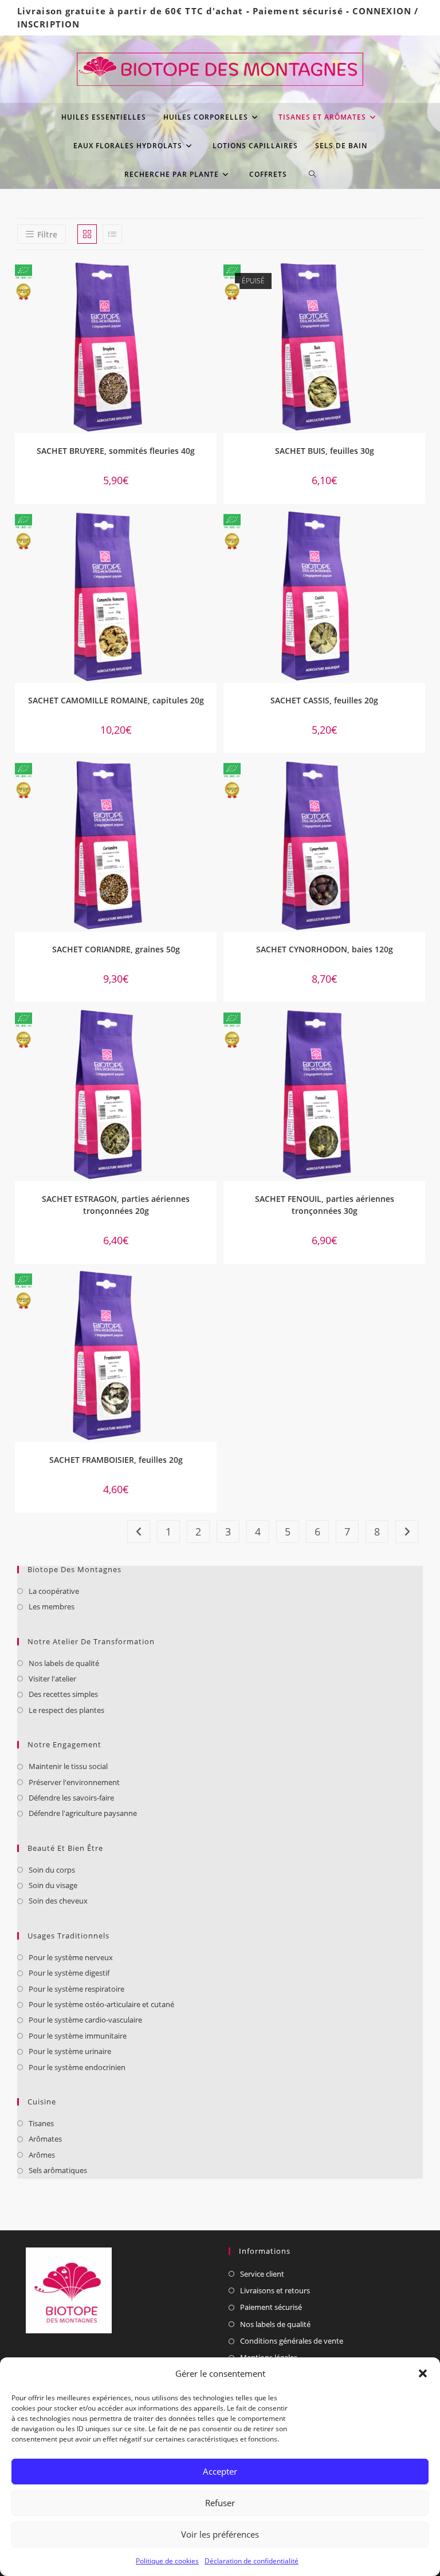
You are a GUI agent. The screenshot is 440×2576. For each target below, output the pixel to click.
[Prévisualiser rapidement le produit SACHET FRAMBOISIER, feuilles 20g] (211, 1291)
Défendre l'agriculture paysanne (83, 1813)
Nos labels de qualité (64, 1663)
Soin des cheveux (58, 1901)
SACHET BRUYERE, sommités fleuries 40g (116, 451)
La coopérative (54, 1591)
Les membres (52, 1606)
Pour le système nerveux (71, 1957)
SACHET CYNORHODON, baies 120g (325, 949)
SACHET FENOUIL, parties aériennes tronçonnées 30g (325, 1205)
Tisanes (41, 2123)
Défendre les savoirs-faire (71, 1798)
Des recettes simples (63, 1694)
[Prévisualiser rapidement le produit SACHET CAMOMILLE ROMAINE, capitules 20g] (211, 531)
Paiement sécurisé (298, 11)
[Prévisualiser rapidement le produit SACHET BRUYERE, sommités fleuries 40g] (211, 282)
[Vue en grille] (87, 234)
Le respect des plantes (66, 1710)
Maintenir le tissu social (68, 1766)
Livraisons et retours (275, 2290)
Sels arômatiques (58, 2170)
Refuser (220, 2503)
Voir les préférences (220, 2534)
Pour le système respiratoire (76, 1989)
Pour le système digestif (69, 1973)
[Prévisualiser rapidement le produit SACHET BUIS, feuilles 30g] (419, 282)
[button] (423, 2373)
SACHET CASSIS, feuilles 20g (324, 700)
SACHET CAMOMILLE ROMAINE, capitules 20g (116, 700)
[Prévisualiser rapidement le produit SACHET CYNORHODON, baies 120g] (419, 780)
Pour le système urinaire (70, 2051)
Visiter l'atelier (52, 1679)
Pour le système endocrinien (77, 2067)
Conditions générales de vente (292, 2341)
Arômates (45, 2139)
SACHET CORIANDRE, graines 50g (116, 949)
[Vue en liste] (112, 234)
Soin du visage (53, 1885)
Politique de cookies (167, 2561)
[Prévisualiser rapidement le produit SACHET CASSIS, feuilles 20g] (419, 531)
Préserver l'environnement (74, 1782)
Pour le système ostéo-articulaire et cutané (101, 2004)
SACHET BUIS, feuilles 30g (325, 451)
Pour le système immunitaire (78, 2036)
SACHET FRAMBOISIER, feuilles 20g (116, 1460)
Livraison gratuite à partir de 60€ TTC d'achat (130, 11)
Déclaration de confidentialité (252, 2561)
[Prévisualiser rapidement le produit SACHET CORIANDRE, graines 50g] (211, 780)
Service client (262, 2274)
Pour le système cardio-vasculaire (85, 2020)
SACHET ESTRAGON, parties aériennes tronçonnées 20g (116, 1205)
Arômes (42, 2155)
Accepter (220, 2471)
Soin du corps (52, 1870)
